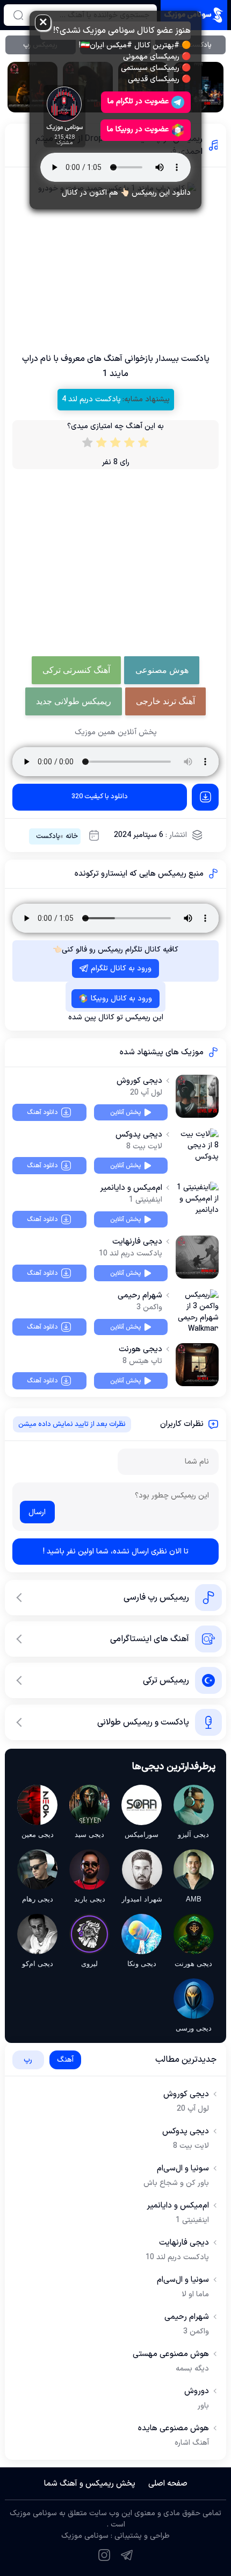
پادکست (48, 836)
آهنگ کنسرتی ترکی (76, 670)
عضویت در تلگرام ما (138, 101)
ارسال (37, 1512)
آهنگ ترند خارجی (165, 701)
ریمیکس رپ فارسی (156, 1598)
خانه (72, 836)
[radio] (143, 445)
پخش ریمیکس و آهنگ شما (90, 2484)
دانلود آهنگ (42, 1112)
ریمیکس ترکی (166, 1680)
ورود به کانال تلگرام (121, 968)
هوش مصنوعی (162, 670)
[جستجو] (18, 15)
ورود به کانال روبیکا (121, 999)
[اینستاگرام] (104, 2555)
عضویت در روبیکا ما (138, 129)
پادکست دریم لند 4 (91, 399)
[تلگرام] (127, 2555)
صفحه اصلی (168, 2484)
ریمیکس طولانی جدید (74, 701)
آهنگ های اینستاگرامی (150, 1639)
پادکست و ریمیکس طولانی (143, 1722)
